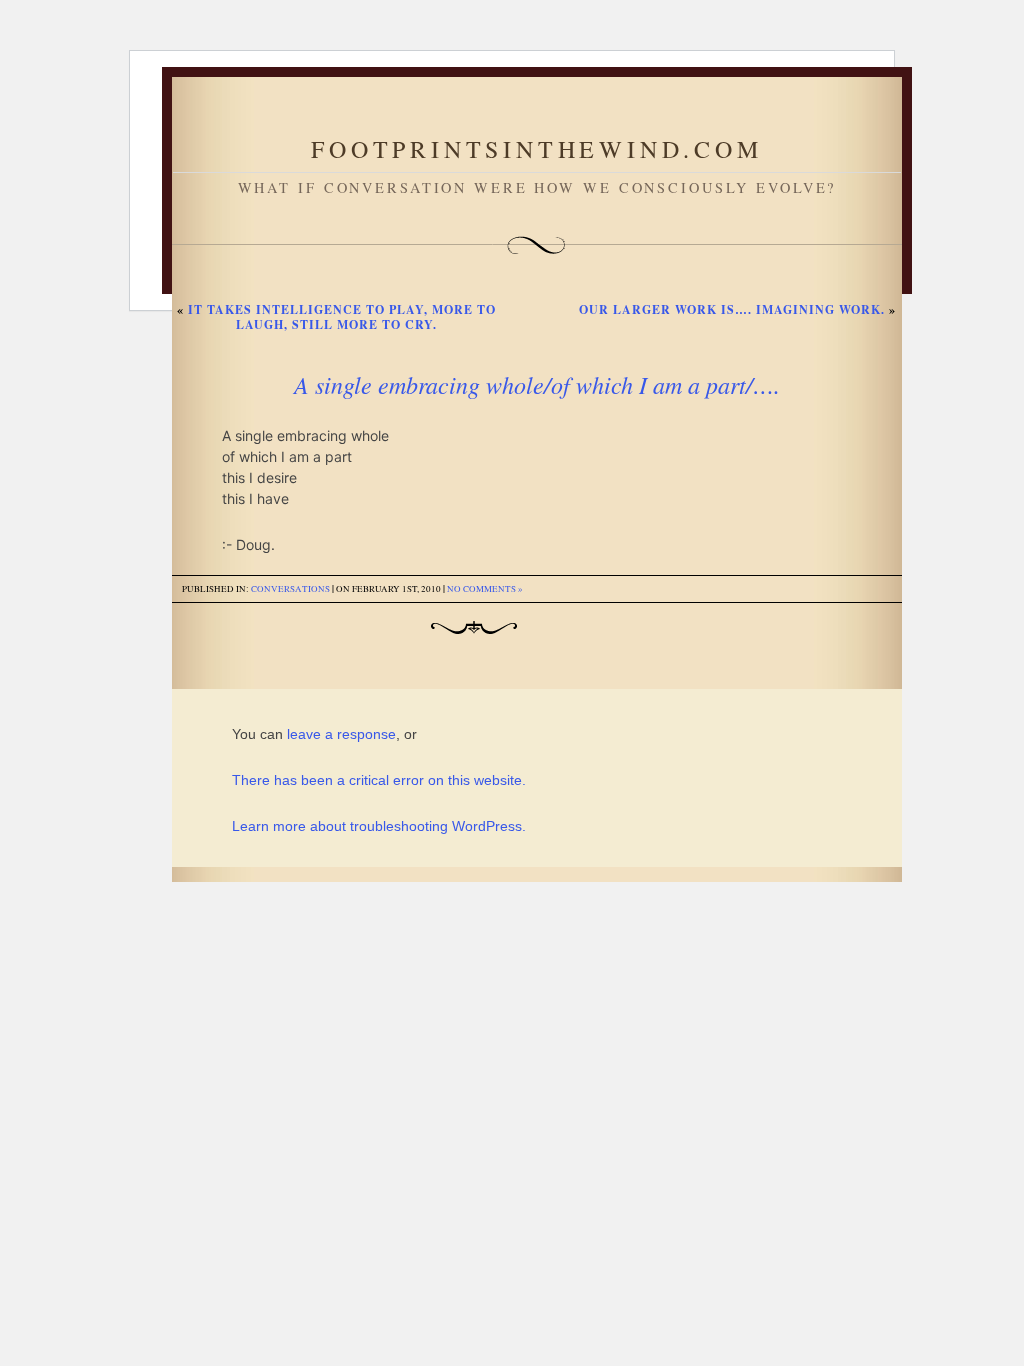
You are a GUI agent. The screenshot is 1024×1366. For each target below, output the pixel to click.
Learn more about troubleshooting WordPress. (379, 826)
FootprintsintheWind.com (536, 149)
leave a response (341, 734)
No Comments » (485, 589)
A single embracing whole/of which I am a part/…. (537, 384)
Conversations (290, 589)
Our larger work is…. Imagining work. (732, 309)
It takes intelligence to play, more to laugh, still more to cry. (342, 317)
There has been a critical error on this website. (379, 780)
